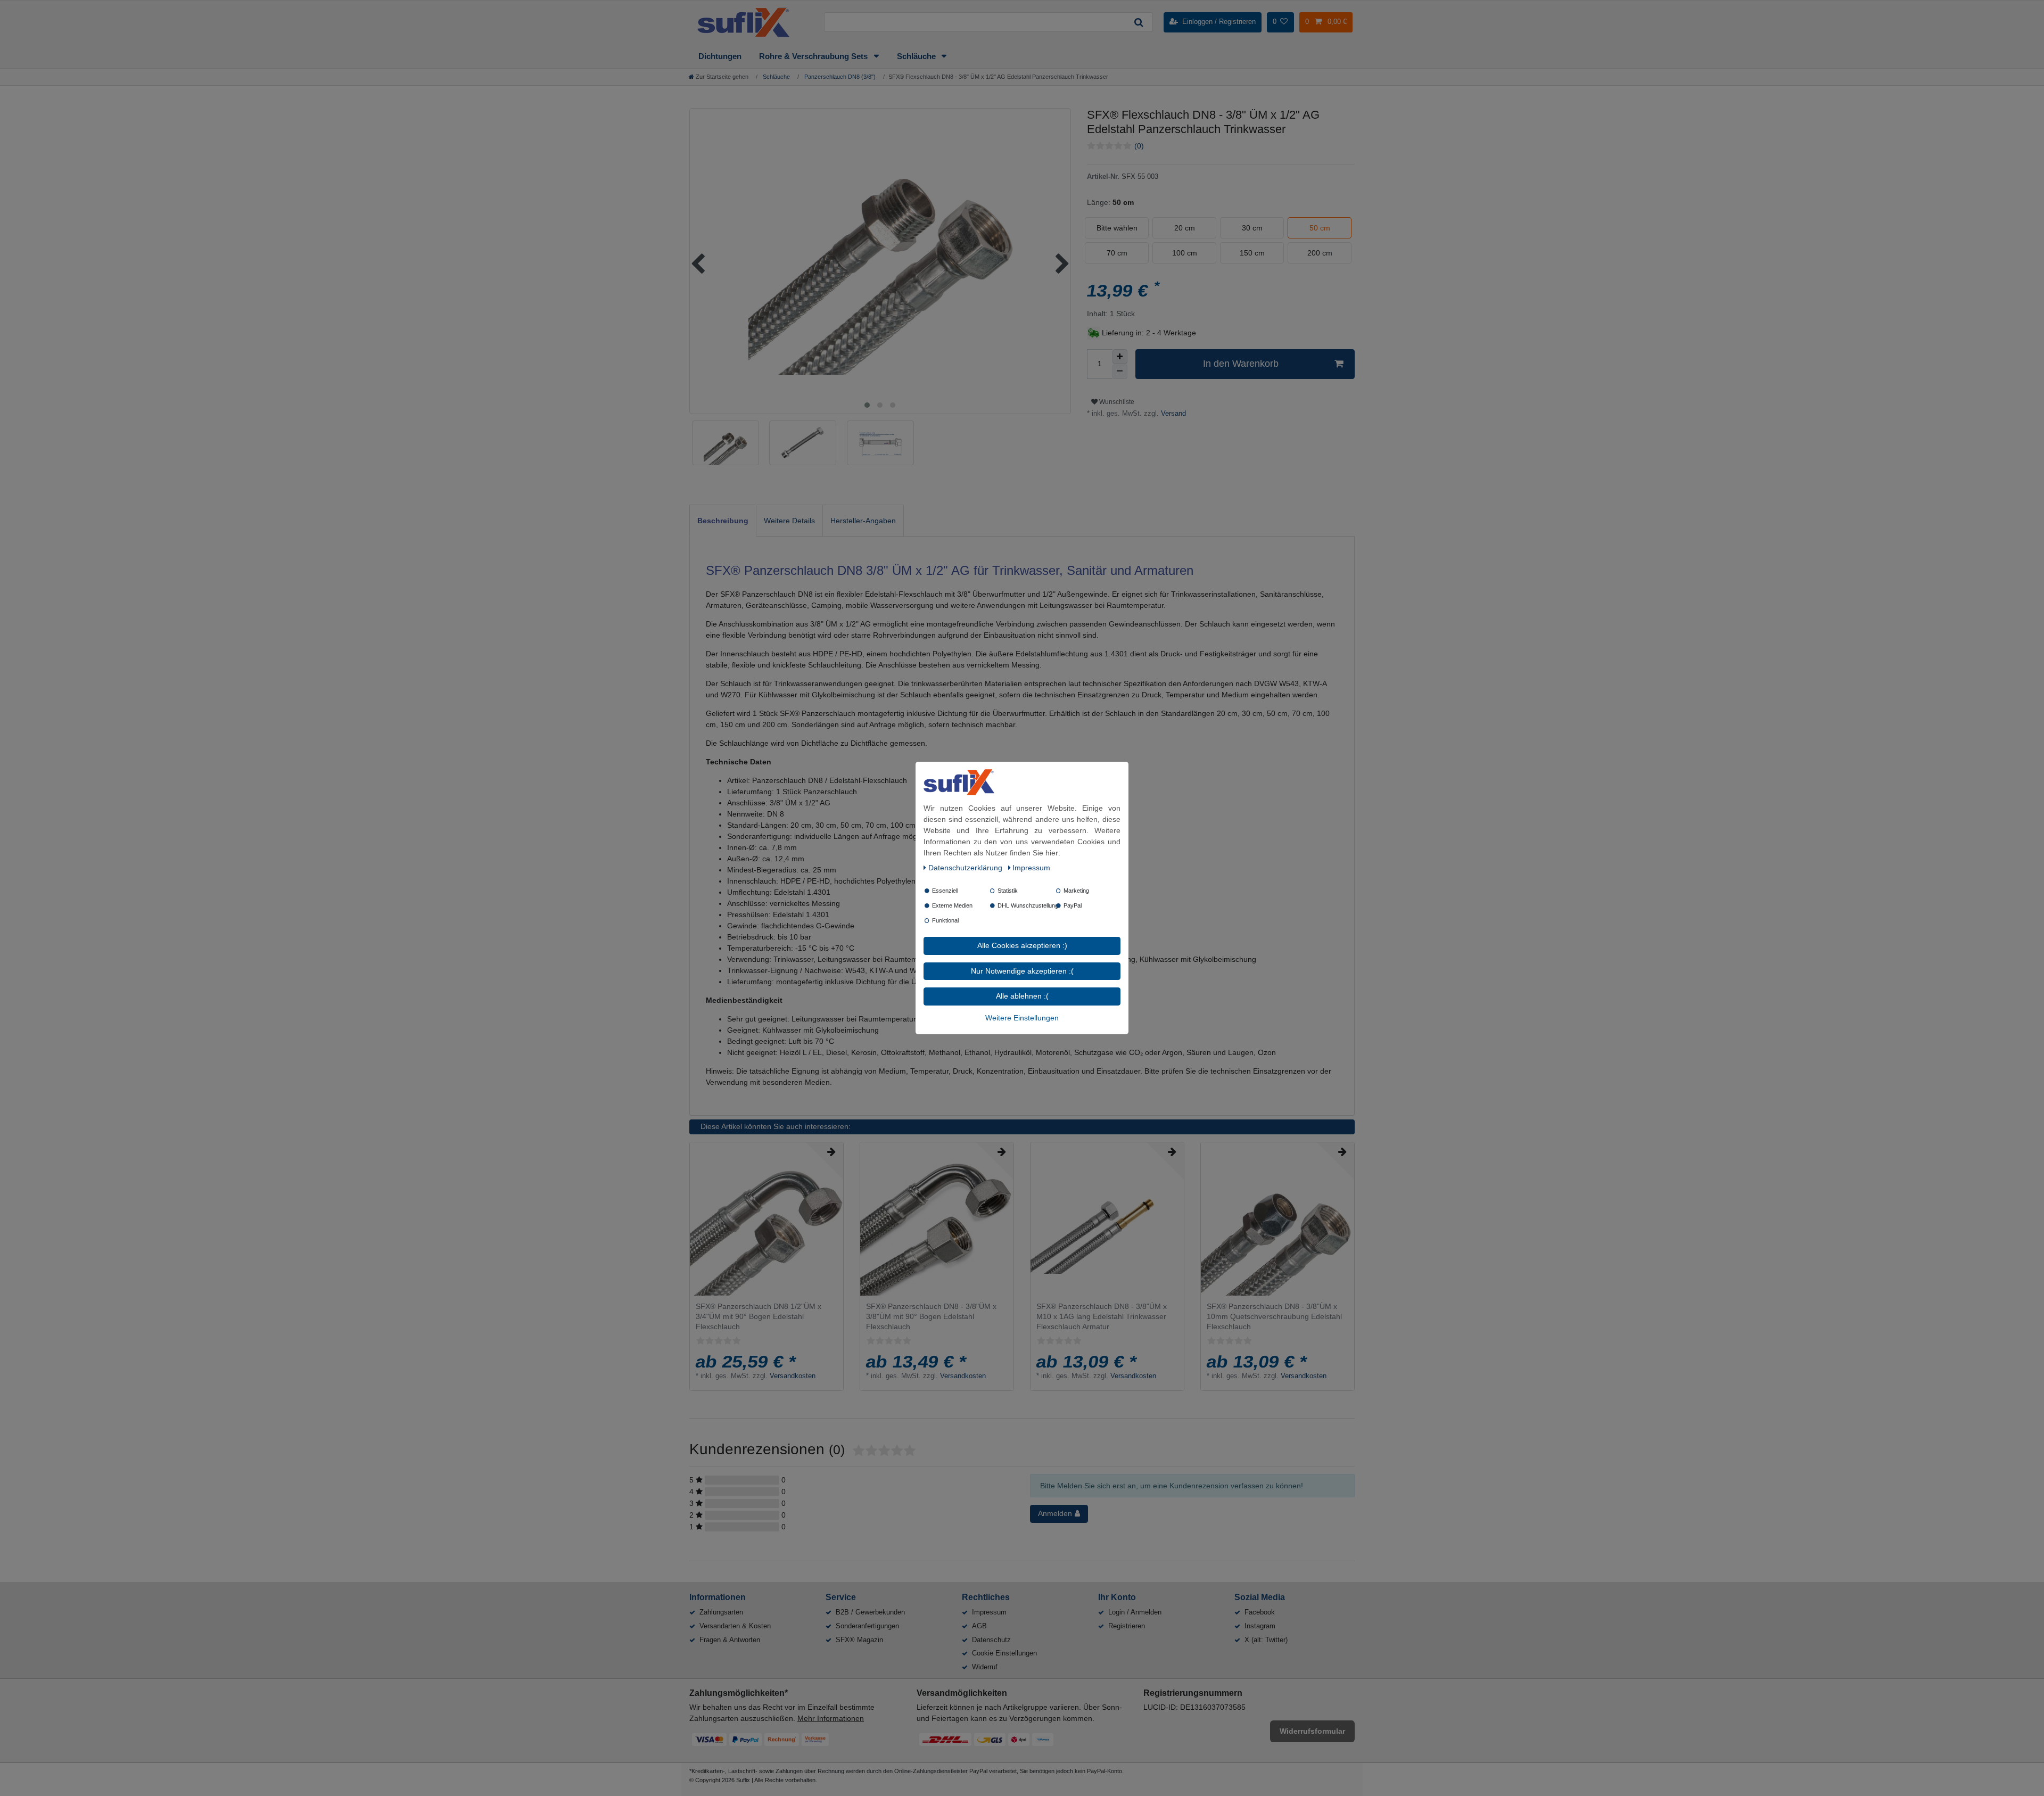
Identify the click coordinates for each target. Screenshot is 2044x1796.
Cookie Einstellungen (1004, 1653)
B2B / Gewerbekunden (870, 1612)
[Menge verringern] (1120, 372)
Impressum (989, 1612)
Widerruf (985, 1667)
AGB (979, 1626)
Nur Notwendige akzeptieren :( (1022, 971)
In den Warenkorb (1241, 364)
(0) (1139, 146)
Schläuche (917, 56)
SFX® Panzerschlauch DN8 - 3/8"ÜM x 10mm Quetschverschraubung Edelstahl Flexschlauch (1274, 1316)
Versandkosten (793, 1376)
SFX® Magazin (859, 1640)
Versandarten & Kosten (735, 1626)
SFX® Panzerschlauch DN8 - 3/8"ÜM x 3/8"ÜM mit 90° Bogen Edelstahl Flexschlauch (931, 1316)
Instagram (1260, 1626)
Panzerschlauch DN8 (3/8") (839, 77)
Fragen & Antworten (730, 1640)
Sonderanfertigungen (867, 1626)
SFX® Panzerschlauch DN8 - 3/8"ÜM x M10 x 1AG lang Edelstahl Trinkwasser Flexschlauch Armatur (1102, 1316)
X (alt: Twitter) (1266, 1640)
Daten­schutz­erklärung (966, 868)
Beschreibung (723, 521)
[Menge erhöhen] (1120, 357)
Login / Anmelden (1135, 1612)
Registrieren (1127, 1626)
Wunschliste (1116, 402)
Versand (1172, 414)
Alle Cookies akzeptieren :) (1022, 945)
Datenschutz (991, 1640)
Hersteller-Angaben (863, 521)
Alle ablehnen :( (1022, 996)
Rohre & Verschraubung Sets (814, 56)
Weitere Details (789, 521)
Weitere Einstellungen (1022, 1018)
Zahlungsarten (721, 1612)
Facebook (1260, 1612)
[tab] (723, 520)
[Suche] (1139, 22)
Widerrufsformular (1312, 1731)
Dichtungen (720, 56)
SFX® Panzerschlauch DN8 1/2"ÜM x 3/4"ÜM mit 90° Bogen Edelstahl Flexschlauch (759, 1316)
